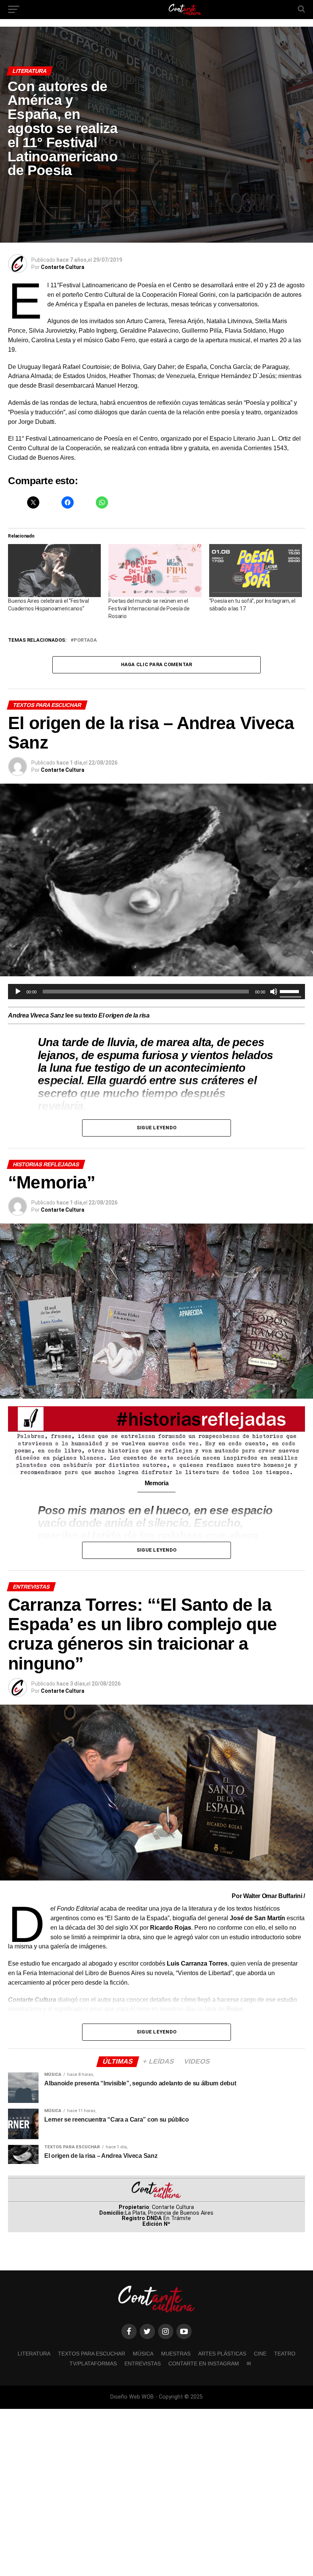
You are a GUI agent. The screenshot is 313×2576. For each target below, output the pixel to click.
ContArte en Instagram (204, 2363)
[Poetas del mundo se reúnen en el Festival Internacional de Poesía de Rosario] (155, 571)
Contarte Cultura (63, 267)
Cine (260, 2354)
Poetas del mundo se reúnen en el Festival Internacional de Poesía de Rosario (149, 609)
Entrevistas (143, 2363)
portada (85, 640)
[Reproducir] (18, 992)
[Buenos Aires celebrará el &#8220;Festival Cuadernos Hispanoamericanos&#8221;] (54, 571)
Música (143, 2354)
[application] (156, 992)
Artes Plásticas (222, 2354)
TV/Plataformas (93, 2363)
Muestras (176, 2354)
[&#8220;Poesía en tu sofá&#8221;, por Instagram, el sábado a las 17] (256, 571)
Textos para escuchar (92, 2354)
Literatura (34, 2354)
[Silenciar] (274, 992)
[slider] (290, 991)
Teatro (285, 2354)
